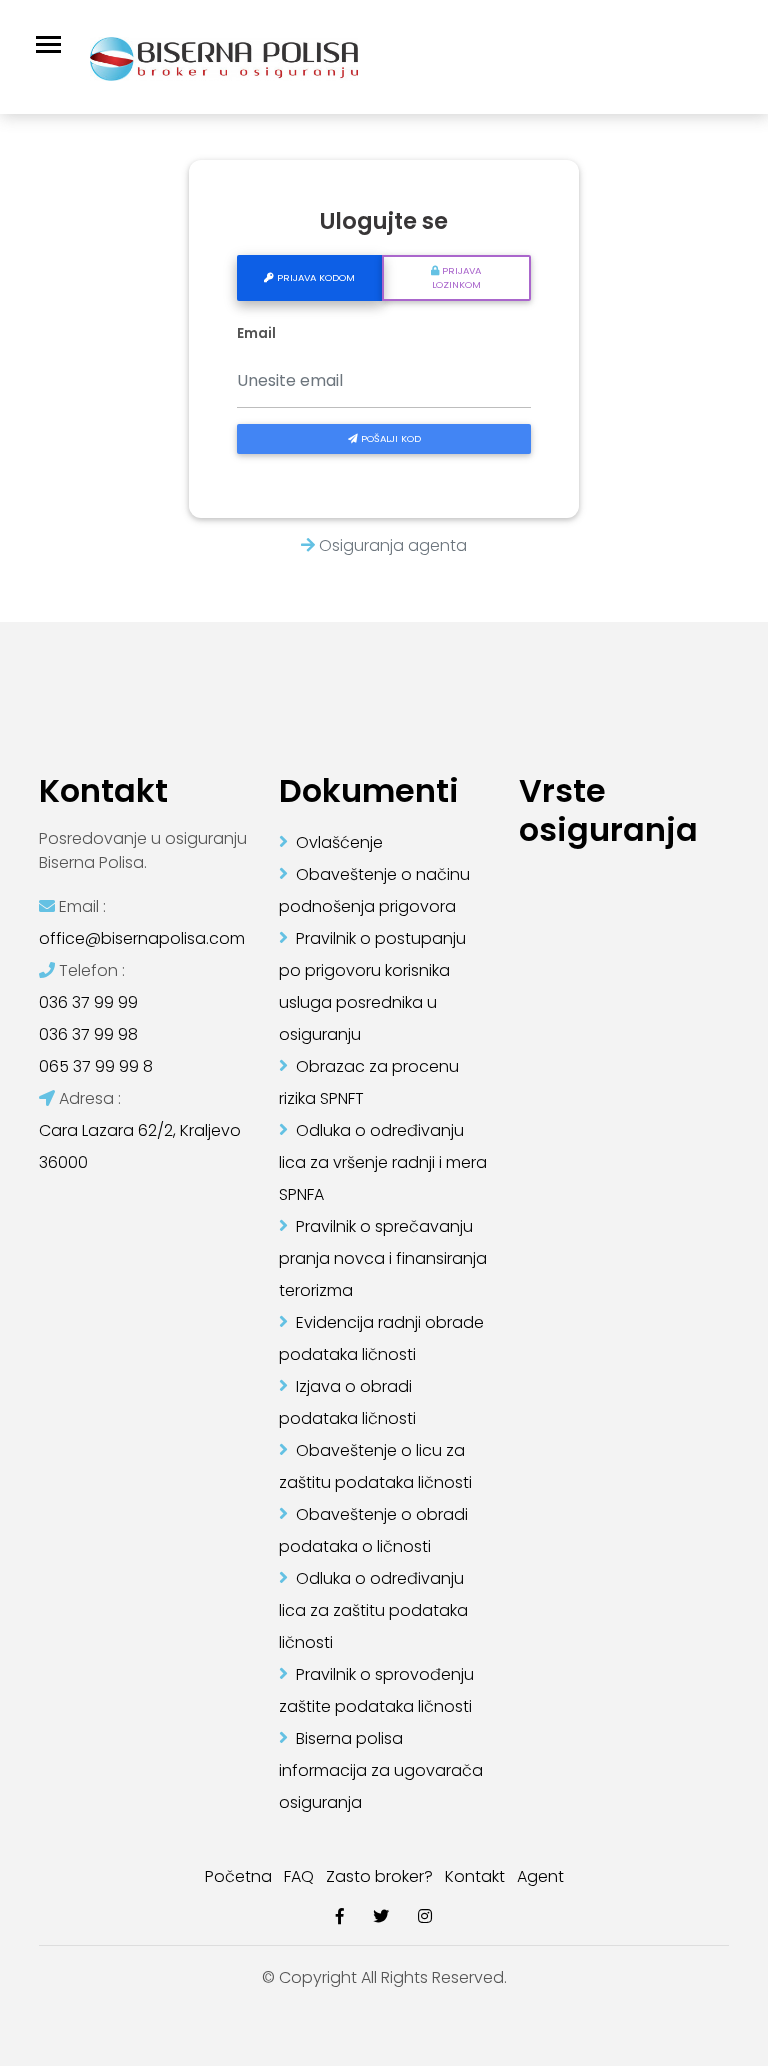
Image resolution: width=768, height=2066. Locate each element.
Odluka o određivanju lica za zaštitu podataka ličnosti (373, 1610)
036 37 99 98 (88, 1034)
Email (256, 333)
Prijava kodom (314, 277)
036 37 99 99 (88, 1002)
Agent (540, 1876)
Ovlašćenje (339, 842)
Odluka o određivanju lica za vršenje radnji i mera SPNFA (383, 1162)
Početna (238, 1876)
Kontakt (475, 1876)
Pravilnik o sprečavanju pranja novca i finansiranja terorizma (383, 1258)
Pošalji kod (389, 438)
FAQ (299, 1876)
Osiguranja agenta (391, 545)
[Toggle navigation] (48, 44)
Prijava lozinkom (457, 277)
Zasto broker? (379, 1876)
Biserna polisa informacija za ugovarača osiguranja (381, 1770)
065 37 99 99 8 (96, 1066)
